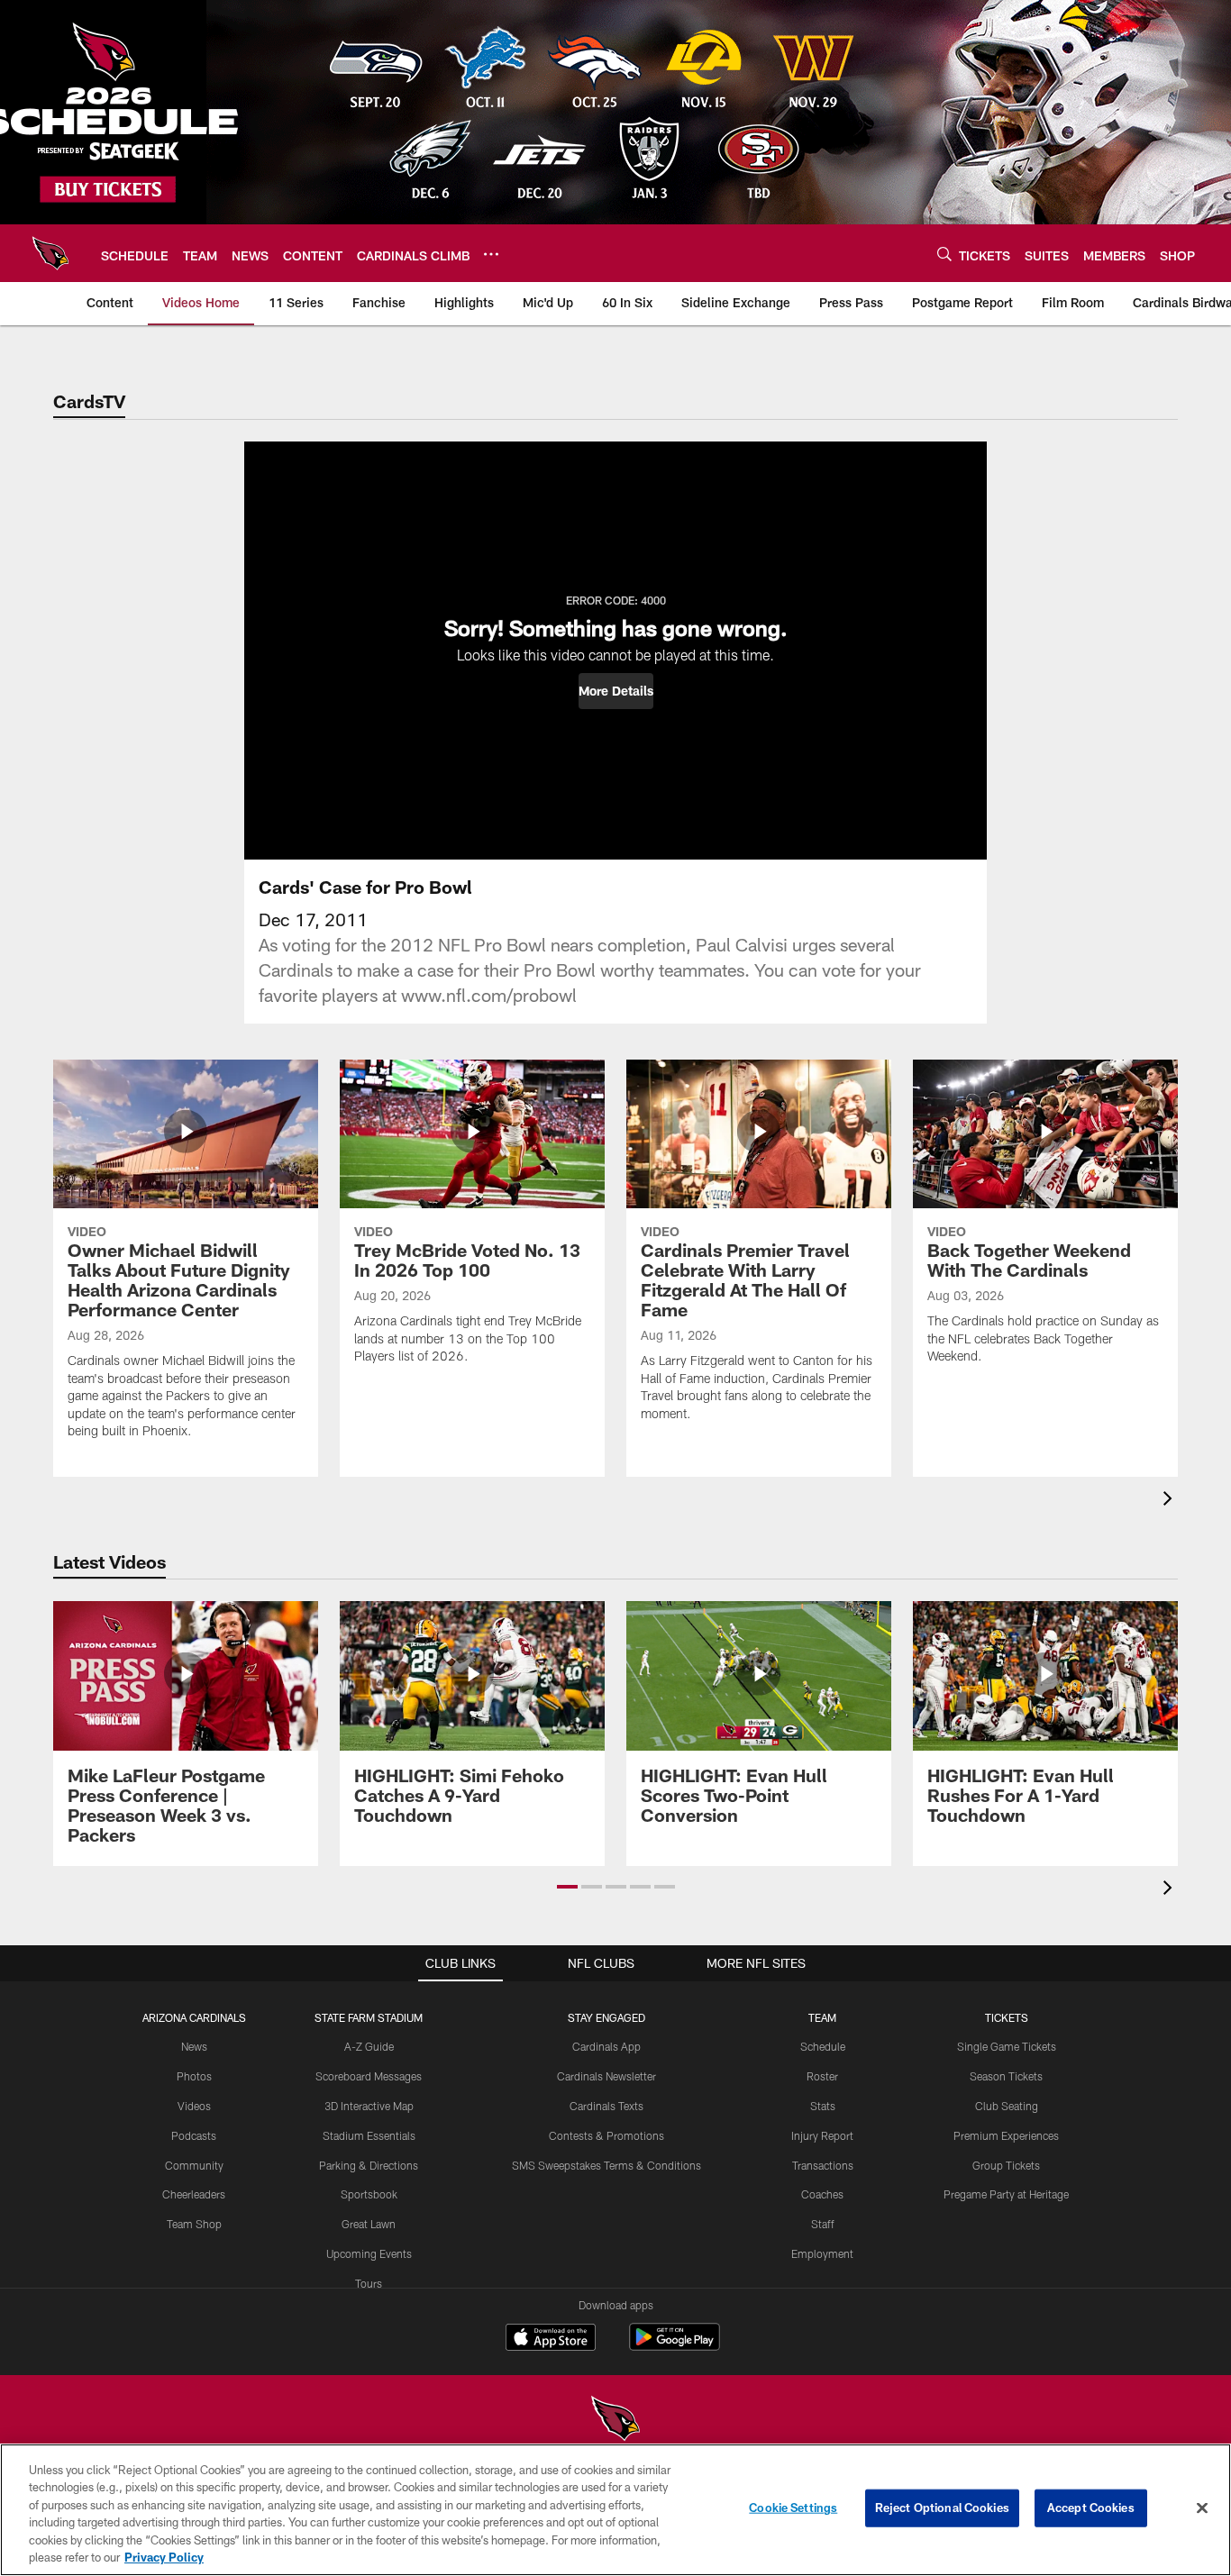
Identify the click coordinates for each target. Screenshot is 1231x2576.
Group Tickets (1006, 2165)
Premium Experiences (1006, 2135)
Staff (823, 2224)
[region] (615, 2510)
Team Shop (194, 2224)
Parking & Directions (369, 2165)
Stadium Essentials (369, 2135)
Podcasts (194, 2135)
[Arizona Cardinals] (615, 2421)
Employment (822, 2253)
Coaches (822, 2194)
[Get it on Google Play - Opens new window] (675, 2346)
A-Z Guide (369, 2046)
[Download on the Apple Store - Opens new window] (551, 2339)
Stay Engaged (606, 2017)
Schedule (823, 2046)
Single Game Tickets (1007, 2046)
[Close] (1202, 2508)
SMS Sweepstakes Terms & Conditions (606, 2165)
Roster (822, 2076)
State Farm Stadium (369, 2017)
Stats (823, 2106)
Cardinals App (606, 2046)
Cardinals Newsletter (606, 2076)
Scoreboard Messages (369, 2076)
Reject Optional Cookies (942, 2508)
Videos (194, 2106)
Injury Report (822, 2135)
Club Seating (1007, 2106)
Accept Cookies (1091, 2508)
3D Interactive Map (369, 2106)
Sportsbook (369, 2194)
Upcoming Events (369, 2253)
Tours (369, 2283)
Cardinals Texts (606, 2106)
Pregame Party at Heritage (1006, 2194)
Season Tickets (1006, 2076)
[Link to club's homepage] (50, 253)
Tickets (1007, 2017)
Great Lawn (369, 2224)
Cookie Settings (793, 2508)
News (194, 2046)
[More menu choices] (491, 254)
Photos (194, 2076)
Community (194, 2165)
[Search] (944, 254)
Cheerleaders (194, 2194)
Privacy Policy (164, 2557)
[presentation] (1171, 1501)
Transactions (823, 2165)
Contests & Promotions (606, 2135)
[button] (616, 691)
